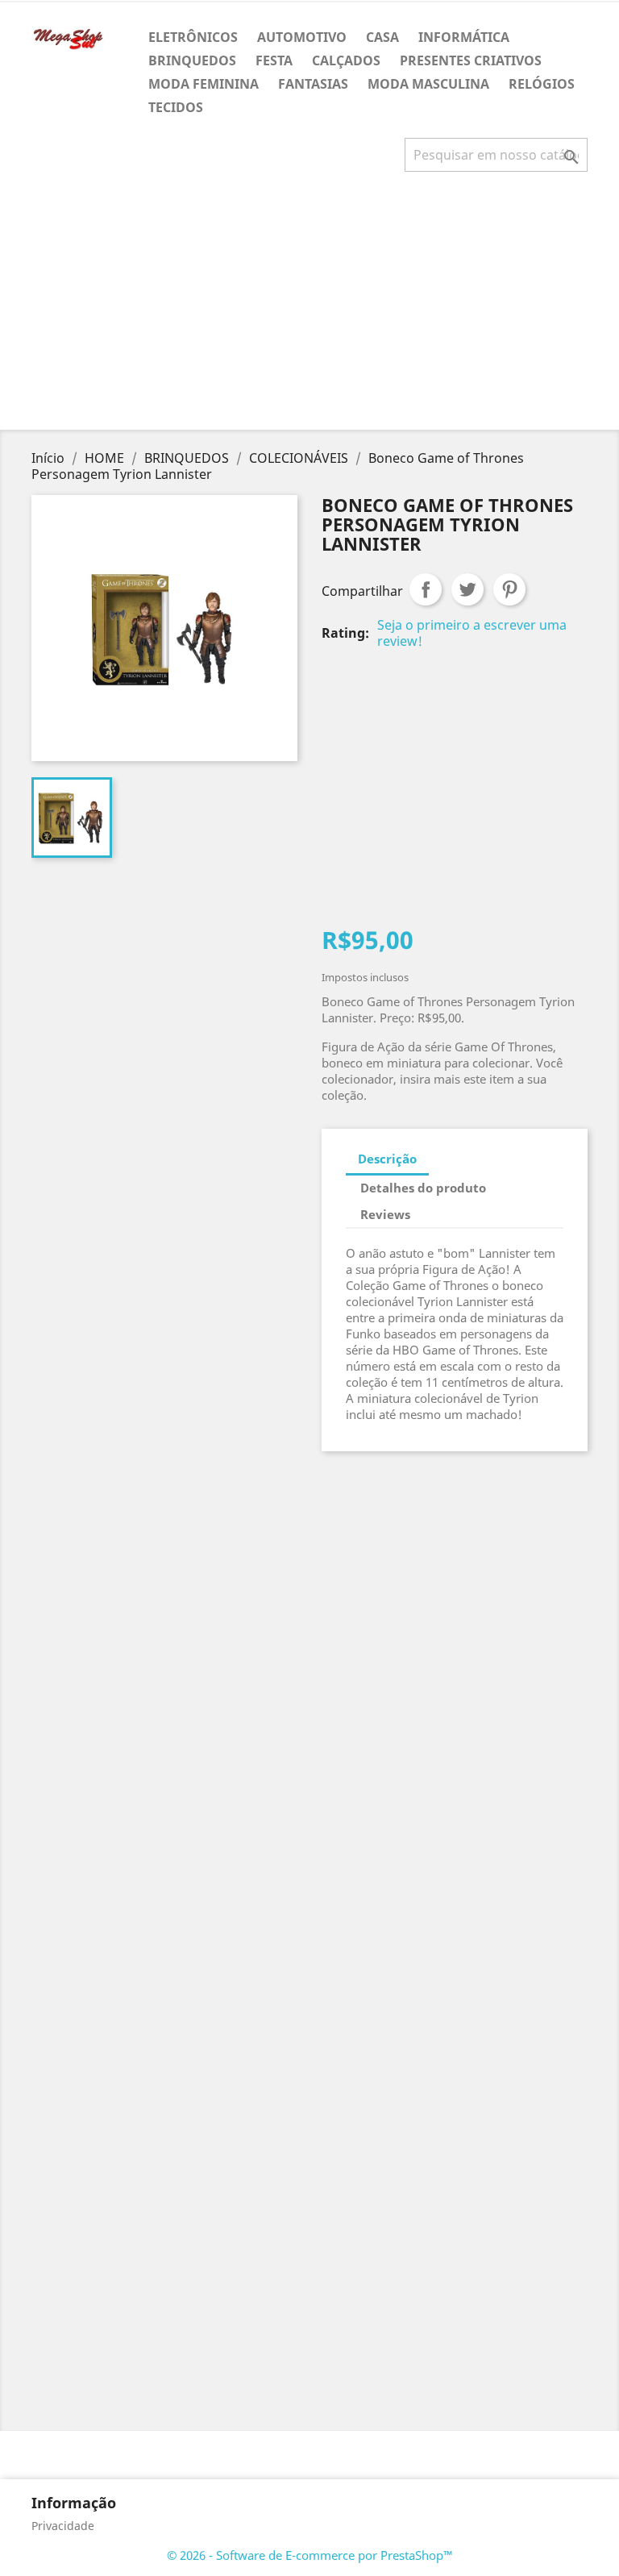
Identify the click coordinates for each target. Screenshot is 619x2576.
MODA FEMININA (204, 84)
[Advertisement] (313, 307)
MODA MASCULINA (428, 84)
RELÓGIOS (542, 84)
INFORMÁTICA (464, 37)
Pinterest (509, 589)
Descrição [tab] (387, 1159)
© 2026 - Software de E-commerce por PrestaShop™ (310, 2555)
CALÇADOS (346, 60)
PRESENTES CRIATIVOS (471, 60)
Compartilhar (426, 589)
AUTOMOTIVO (302, 37)
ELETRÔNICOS (193, 37)
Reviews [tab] (385, 1214)
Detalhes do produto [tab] (423, 1188)
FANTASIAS (313, 84)
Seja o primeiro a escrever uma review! (472, 633)
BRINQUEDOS (192, 60)
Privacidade (63, 2526)
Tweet (467, 589)
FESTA (274, 60)
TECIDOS (176, 107)
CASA (382, 37)
